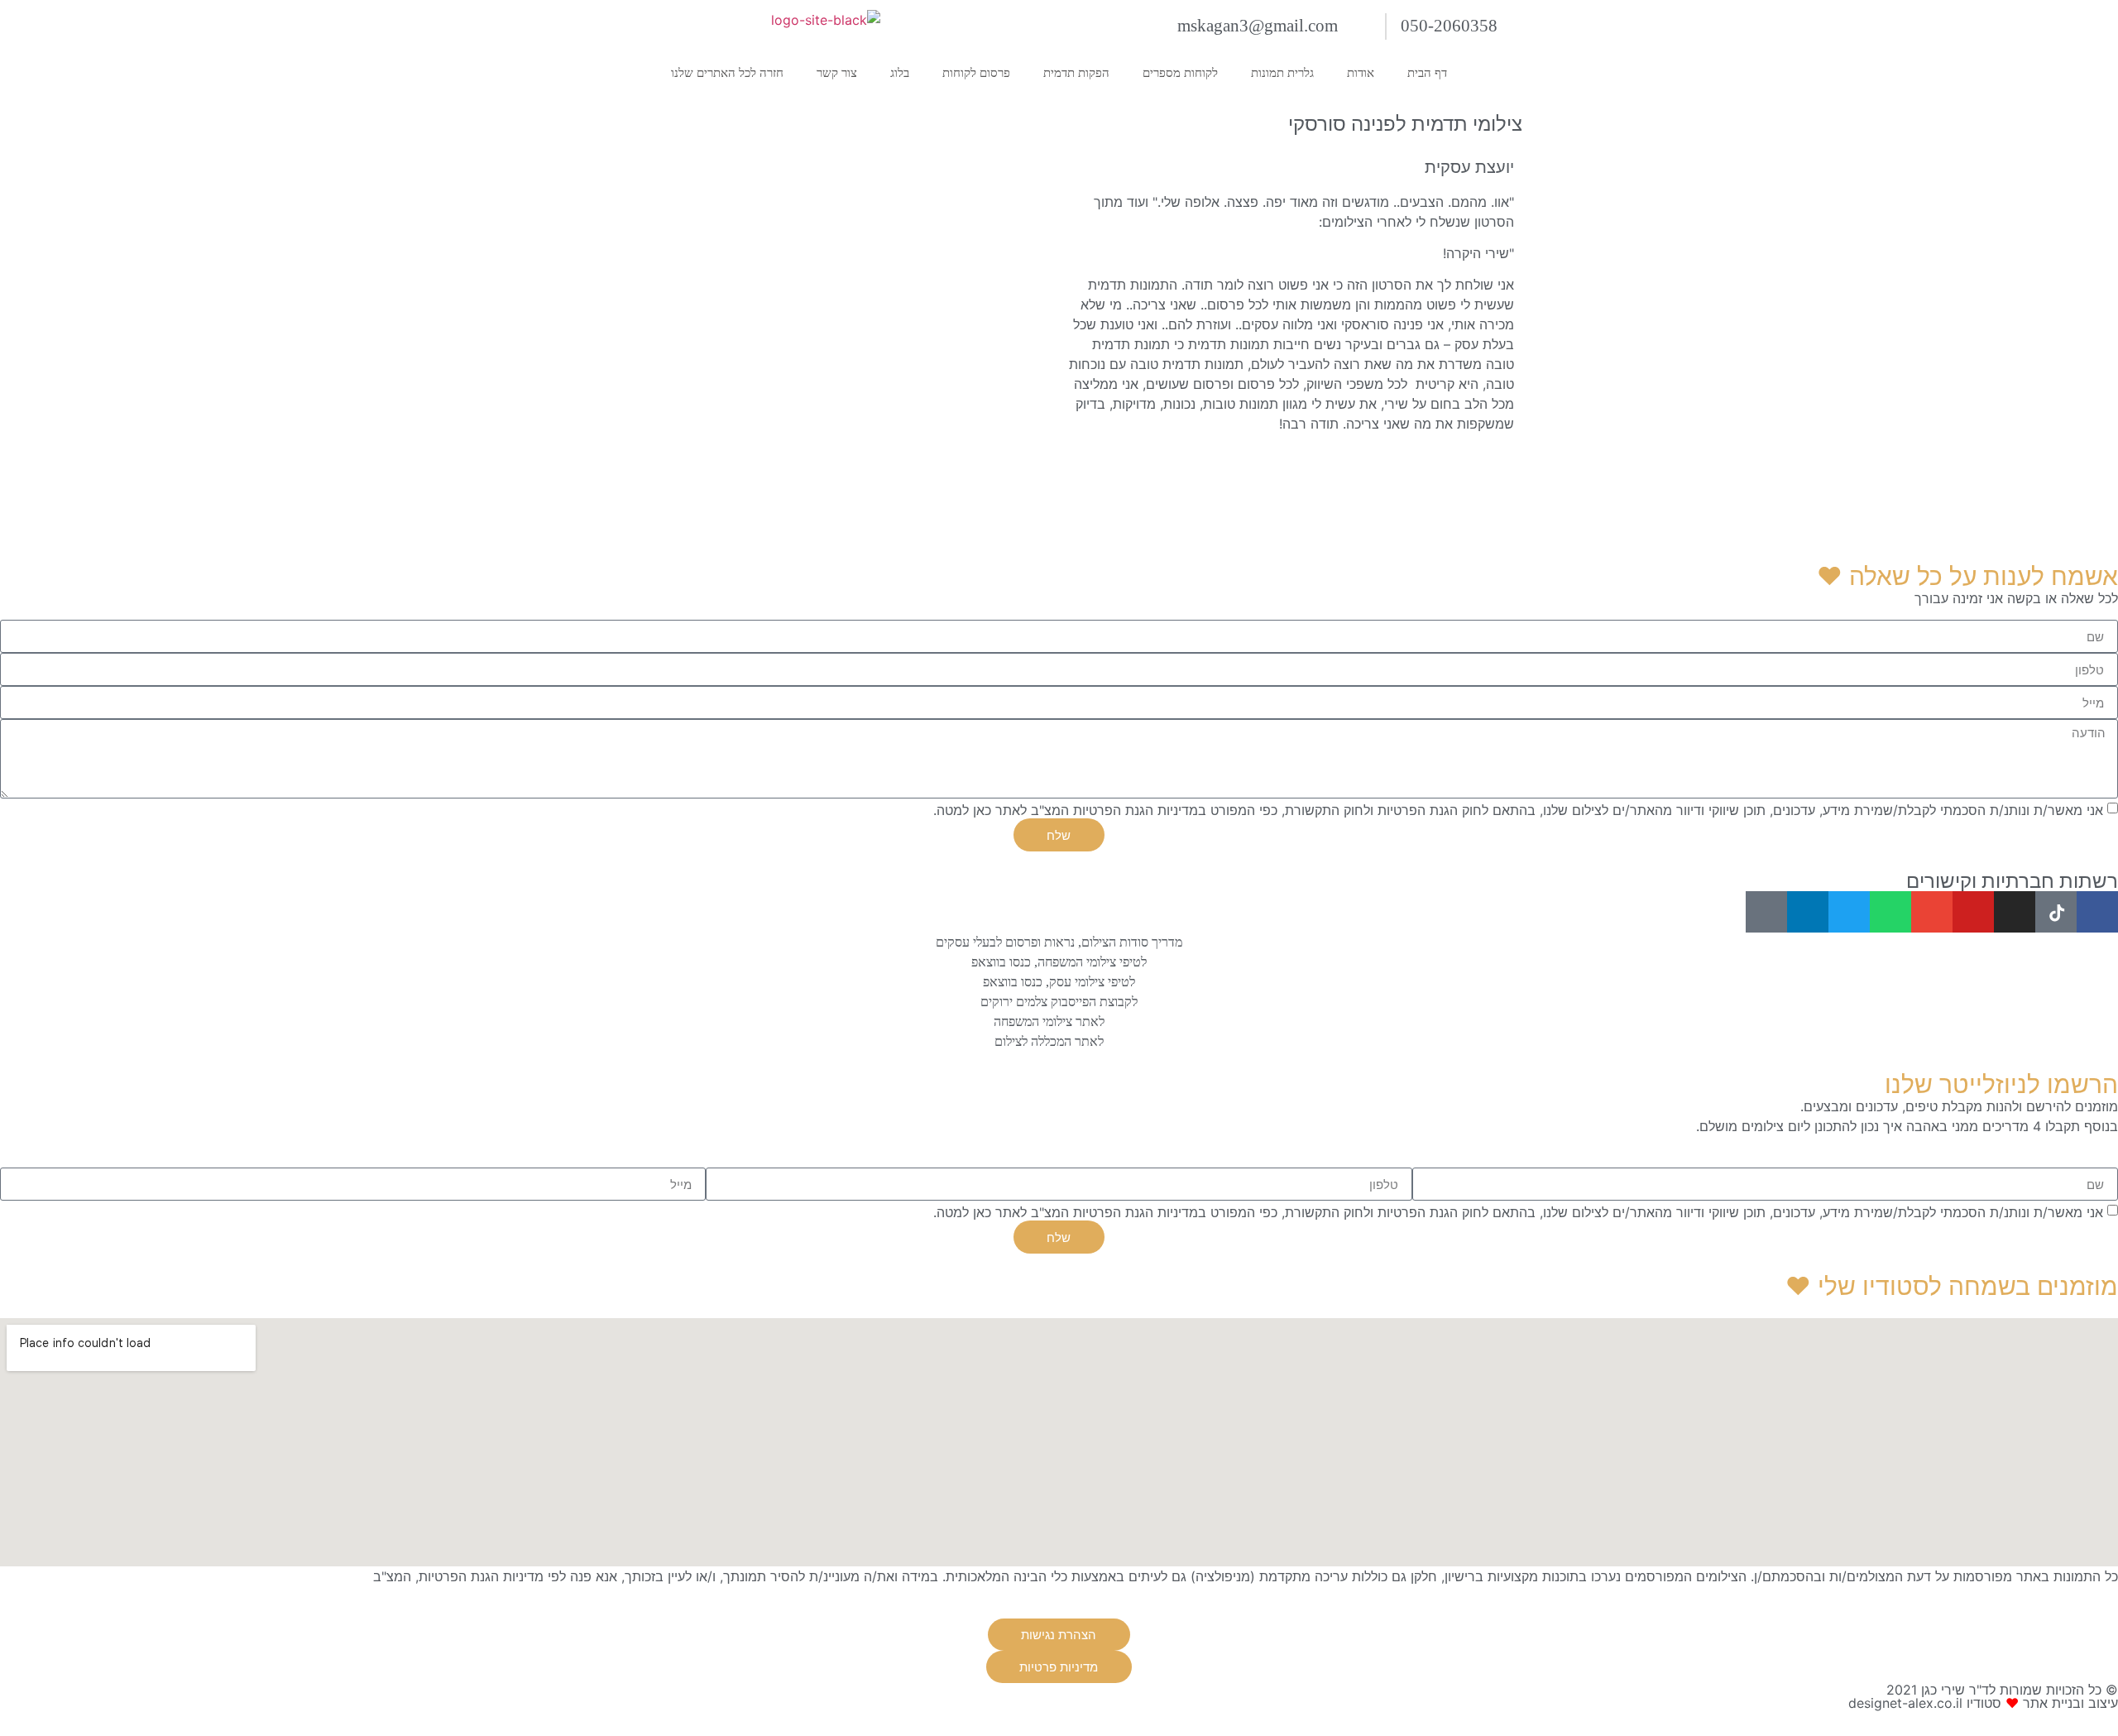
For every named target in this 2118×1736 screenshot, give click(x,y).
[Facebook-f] (2097, 912)
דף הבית (1427, 73)
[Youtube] (1973, 912)
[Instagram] (2015, 912)
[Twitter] (1849, 912)
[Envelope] (1932, 912)
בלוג (900, 73)
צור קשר (837, 73)
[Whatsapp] (1890, 912)
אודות (1361, 73)
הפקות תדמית (1076, 73)
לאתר (353, 1576)
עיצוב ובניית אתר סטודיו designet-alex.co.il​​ (1983, 1703)
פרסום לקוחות (976, 73)
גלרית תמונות (1282, 73)
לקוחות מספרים (1180, 73)
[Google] (1766, 912)
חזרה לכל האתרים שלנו (727, 73)
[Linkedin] (1808, 912)
